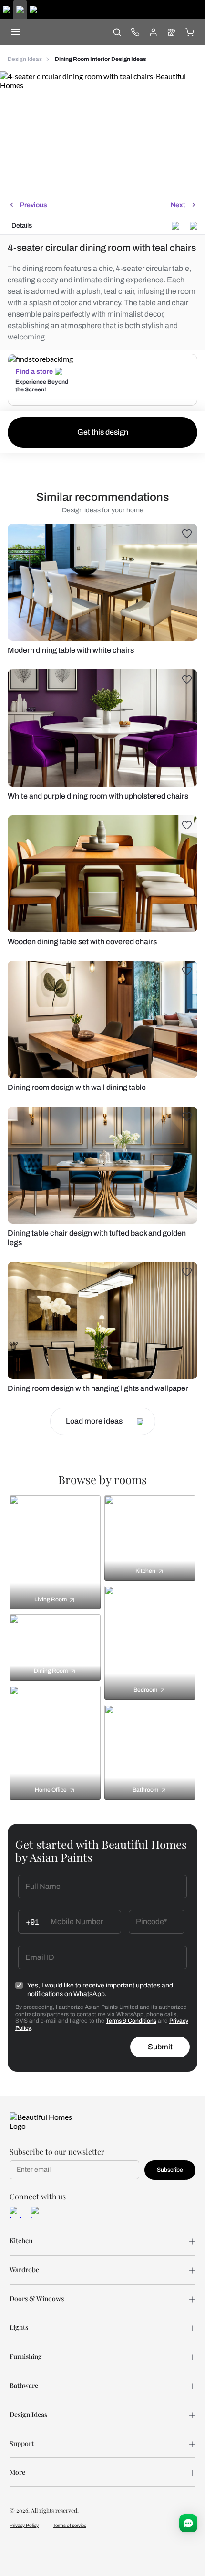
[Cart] (189, 32)
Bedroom (145, 1690)
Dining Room (51, 1671)
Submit (160, 2047)
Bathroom (145, 1790)
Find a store (34, 372)
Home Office (51, 1790)
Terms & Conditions (131, 2021)
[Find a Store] (171, 32)
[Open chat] (188, 2523)
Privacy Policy (24, 2525)
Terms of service (70, 2525)
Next (178, 205)
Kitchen (145, 1571)
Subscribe (170, 2170)
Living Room (51, 1599)
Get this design (103, 432)
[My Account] (153, 32)
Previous (34, 205)
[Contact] (135, 32)
